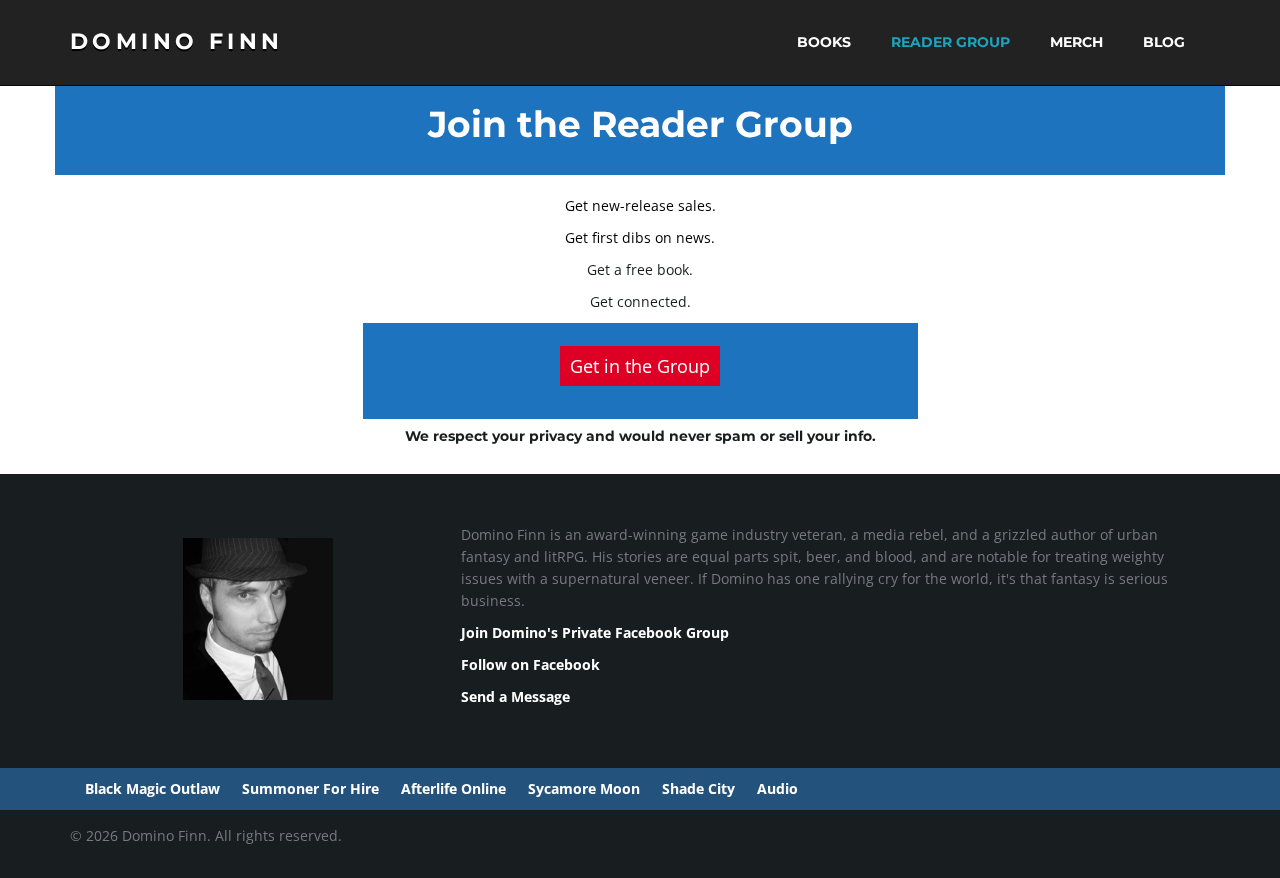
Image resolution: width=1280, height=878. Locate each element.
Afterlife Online (451, 788)
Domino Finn (176, 41)
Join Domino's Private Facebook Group (595, 632)
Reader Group (948, 42)
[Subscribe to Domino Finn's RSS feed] (1200, 851)
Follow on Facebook (530, 664)
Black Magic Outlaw (150, 788)
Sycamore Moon (582, 788)
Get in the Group (640, 366)
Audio (775, 788)
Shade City (696, 788)
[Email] (1098, 851)
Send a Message (515, 696)
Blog (1162, 42)
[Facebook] (1132, 851)
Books (822, 42)
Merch (1074, 42)
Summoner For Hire (308, 788)
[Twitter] (1166, 851)
